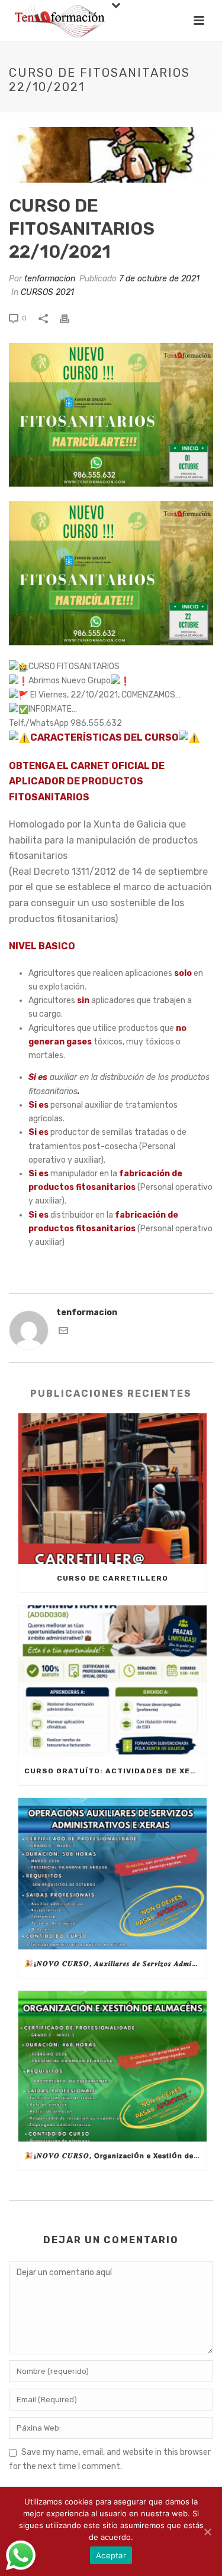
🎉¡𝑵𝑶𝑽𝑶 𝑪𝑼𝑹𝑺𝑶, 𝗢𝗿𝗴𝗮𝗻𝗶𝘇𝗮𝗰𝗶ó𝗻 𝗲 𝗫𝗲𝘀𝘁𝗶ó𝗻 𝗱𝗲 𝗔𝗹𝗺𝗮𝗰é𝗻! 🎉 (115, 2156)
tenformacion (50, 279)
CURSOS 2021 (47, 292)
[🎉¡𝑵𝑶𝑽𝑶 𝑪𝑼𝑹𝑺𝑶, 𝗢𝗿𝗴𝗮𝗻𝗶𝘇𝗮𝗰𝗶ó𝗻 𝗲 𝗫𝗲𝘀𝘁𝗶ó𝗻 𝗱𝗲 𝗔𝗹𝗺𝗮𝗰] (112, 2066)
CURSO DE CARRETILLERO (112, 1578)
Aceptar (111, 2555)
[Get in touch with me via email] (63, 1333)
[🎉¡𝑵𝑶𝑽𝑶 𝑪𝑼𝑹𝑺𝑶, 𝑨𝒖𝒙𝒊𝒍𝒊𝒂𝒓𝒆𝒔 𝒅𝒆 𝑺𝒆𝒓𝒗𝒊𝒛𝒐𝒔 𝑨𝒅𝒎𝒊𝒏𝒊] (112, 1874)
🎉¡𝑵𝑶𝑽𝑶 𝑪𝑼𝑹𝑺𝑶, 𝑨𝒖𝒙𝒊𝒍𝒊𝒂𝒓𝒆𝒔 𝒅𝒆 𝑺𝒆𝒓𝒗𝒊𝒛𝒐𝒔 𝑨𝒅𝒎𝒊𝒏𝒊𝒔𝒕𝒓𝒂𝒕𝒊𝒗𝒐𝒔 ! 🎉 (115, 1964)
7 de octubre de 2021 (159, 279)
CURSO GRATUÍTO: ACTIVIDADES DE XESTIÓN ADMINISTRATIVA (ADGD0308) (115, 1771)
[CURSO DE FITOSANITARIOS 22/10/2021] (111, 155)
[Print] (70, 318)
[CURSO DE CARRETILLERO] (112, 1489)
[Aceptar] (207, 2532)
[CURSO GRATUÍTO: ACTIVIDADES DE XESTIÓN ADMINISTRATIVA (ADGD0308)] (112, 1681)
